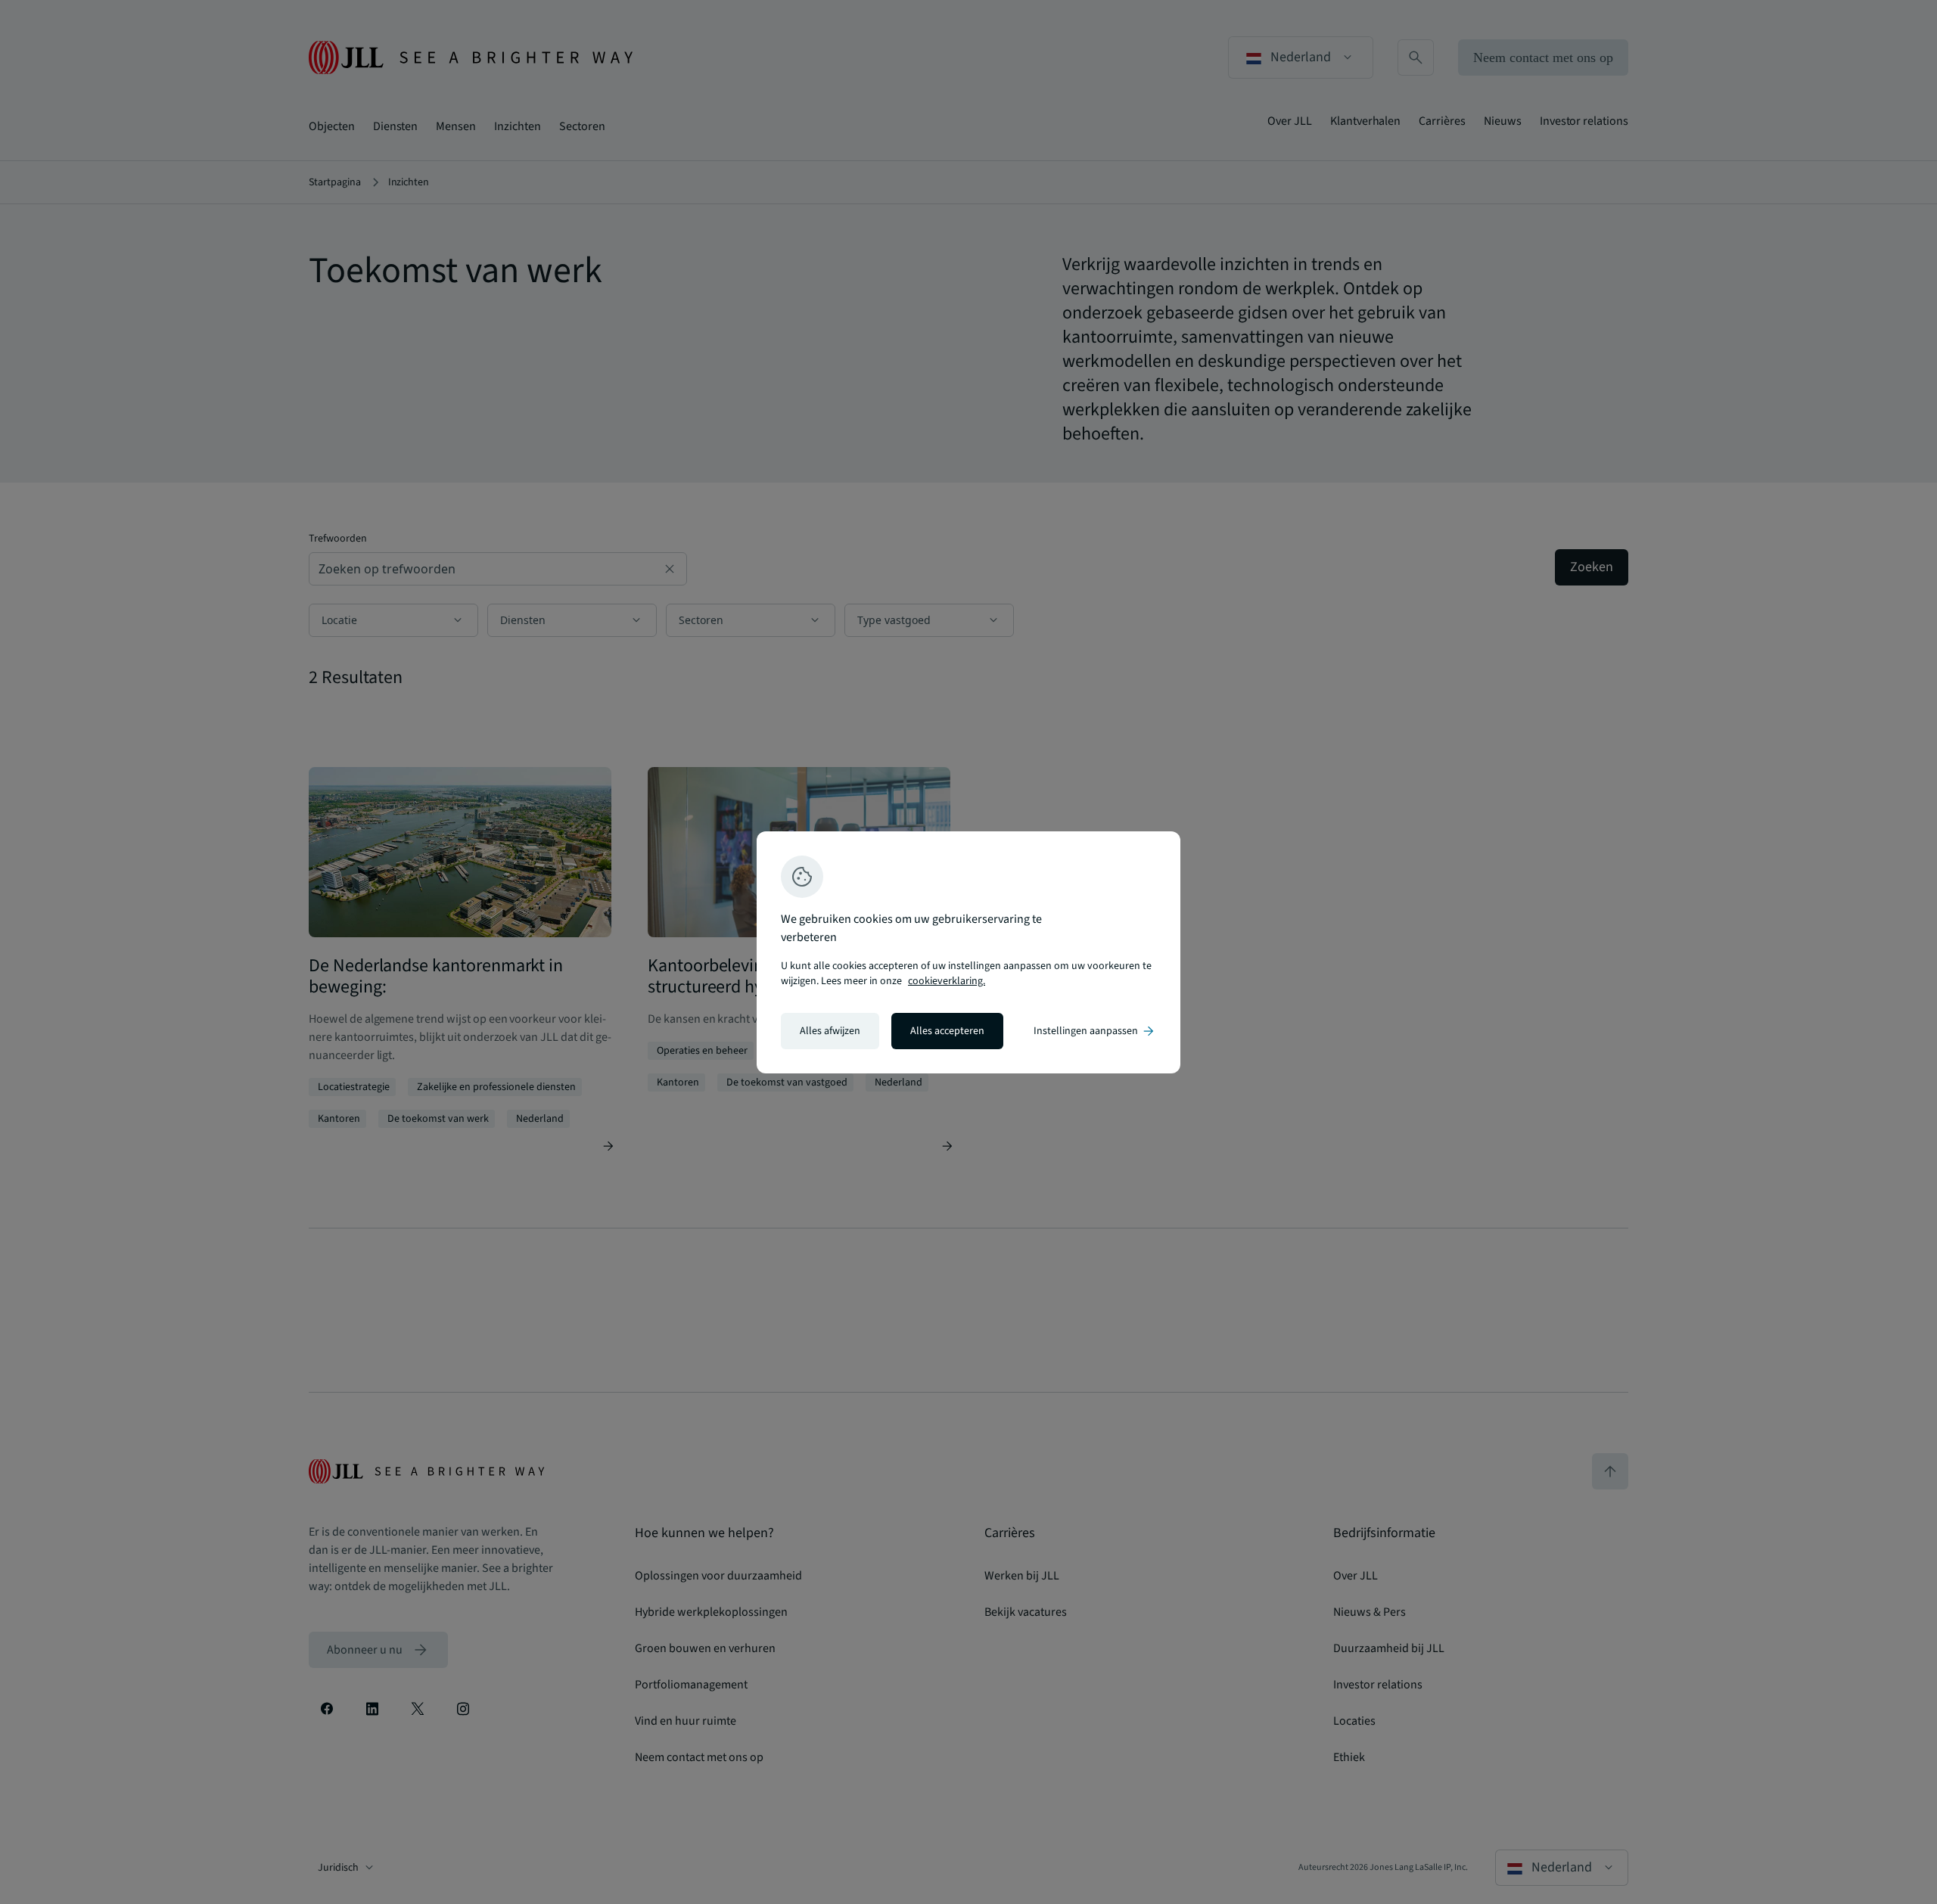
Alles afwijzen (830, 1031)
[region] (968, 952)
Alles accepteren (947, 1031)
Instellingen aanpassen (1095, 1031)
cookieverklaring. (947, 981)
